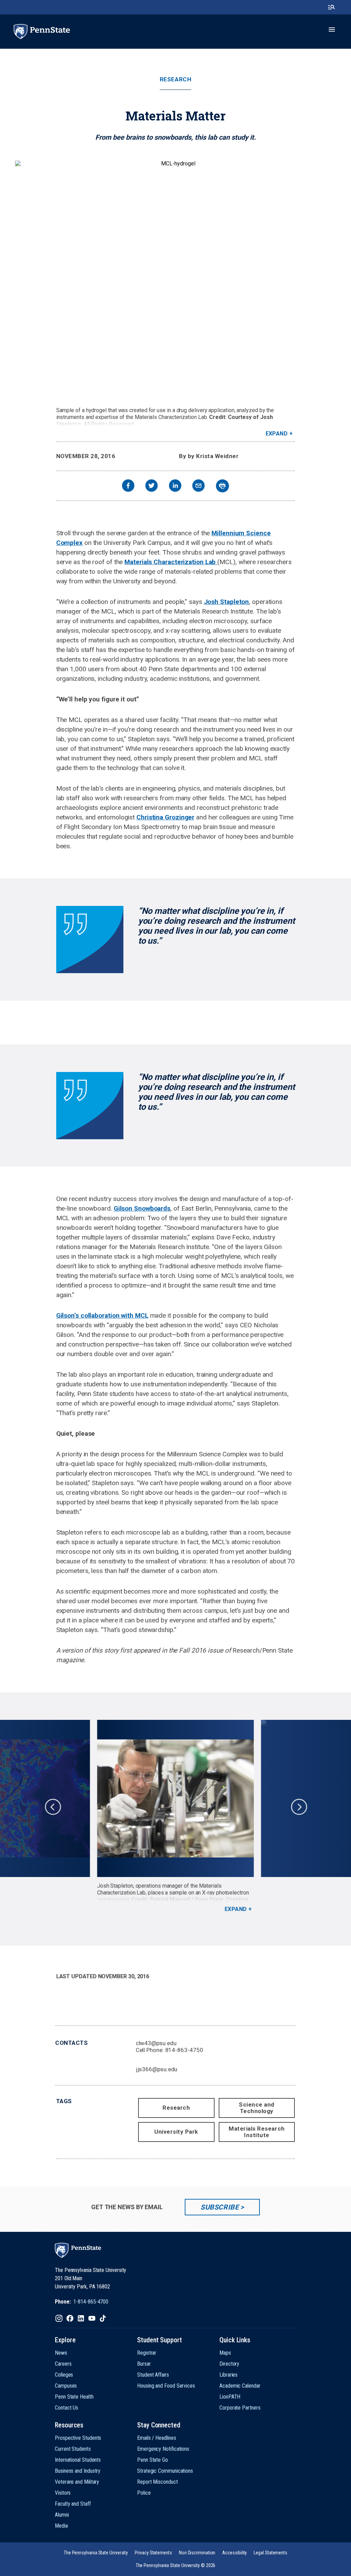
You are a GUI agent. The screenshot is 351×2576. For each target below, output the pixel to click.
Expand (277, 434)
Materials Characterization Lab (171, 562)
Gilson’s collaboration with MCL (102, 1315)
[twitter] (152, 486)
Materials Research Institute (257, 2132)
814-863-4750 (184, 2050)
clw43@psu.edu (156, 2043)
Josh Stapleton (227, 602)
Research (175, 79)
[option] (175, 1816)
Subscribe (220, 2207)
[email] (198, 486)
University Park (176, 2132)
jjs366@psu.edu (157, 2069)
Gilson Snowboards (142, 1208)
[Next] (299, 1806)
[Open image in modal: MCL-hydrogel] (175, 281)
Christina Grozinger (165, 817)
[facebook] (128, 486)
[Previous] (52, 1806)
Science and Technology (257, 2108)
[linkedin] (175, 486)
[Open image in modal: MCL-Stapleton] (175, 1798)
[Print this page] (222, 486)
